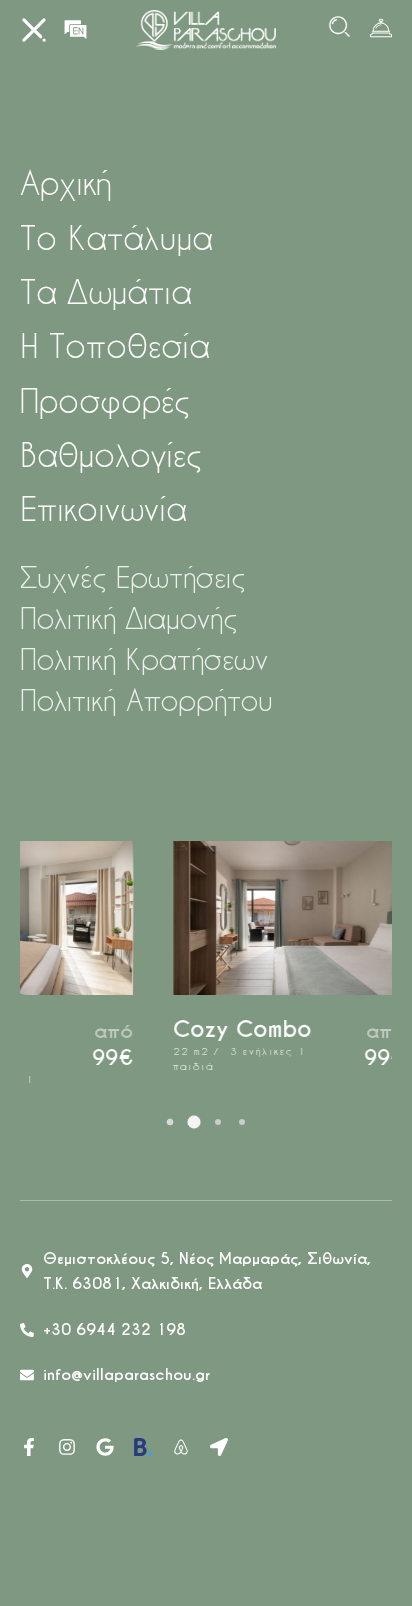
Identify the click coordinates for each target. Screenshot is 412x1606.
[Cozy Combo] (210, 918)
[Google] (105, 1447)
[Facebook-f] (29, 1447)
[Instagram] (67, 1447)
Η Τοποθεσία (115, 345)
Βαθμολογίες (110, 454)
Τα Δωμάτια (106, 291)
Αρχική (65, 182)
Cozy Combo (163, 1029)
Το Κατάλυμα (116, 237)
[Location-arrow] (219, 1447)
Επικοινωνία (103, 508)
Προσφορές (104, 400)
